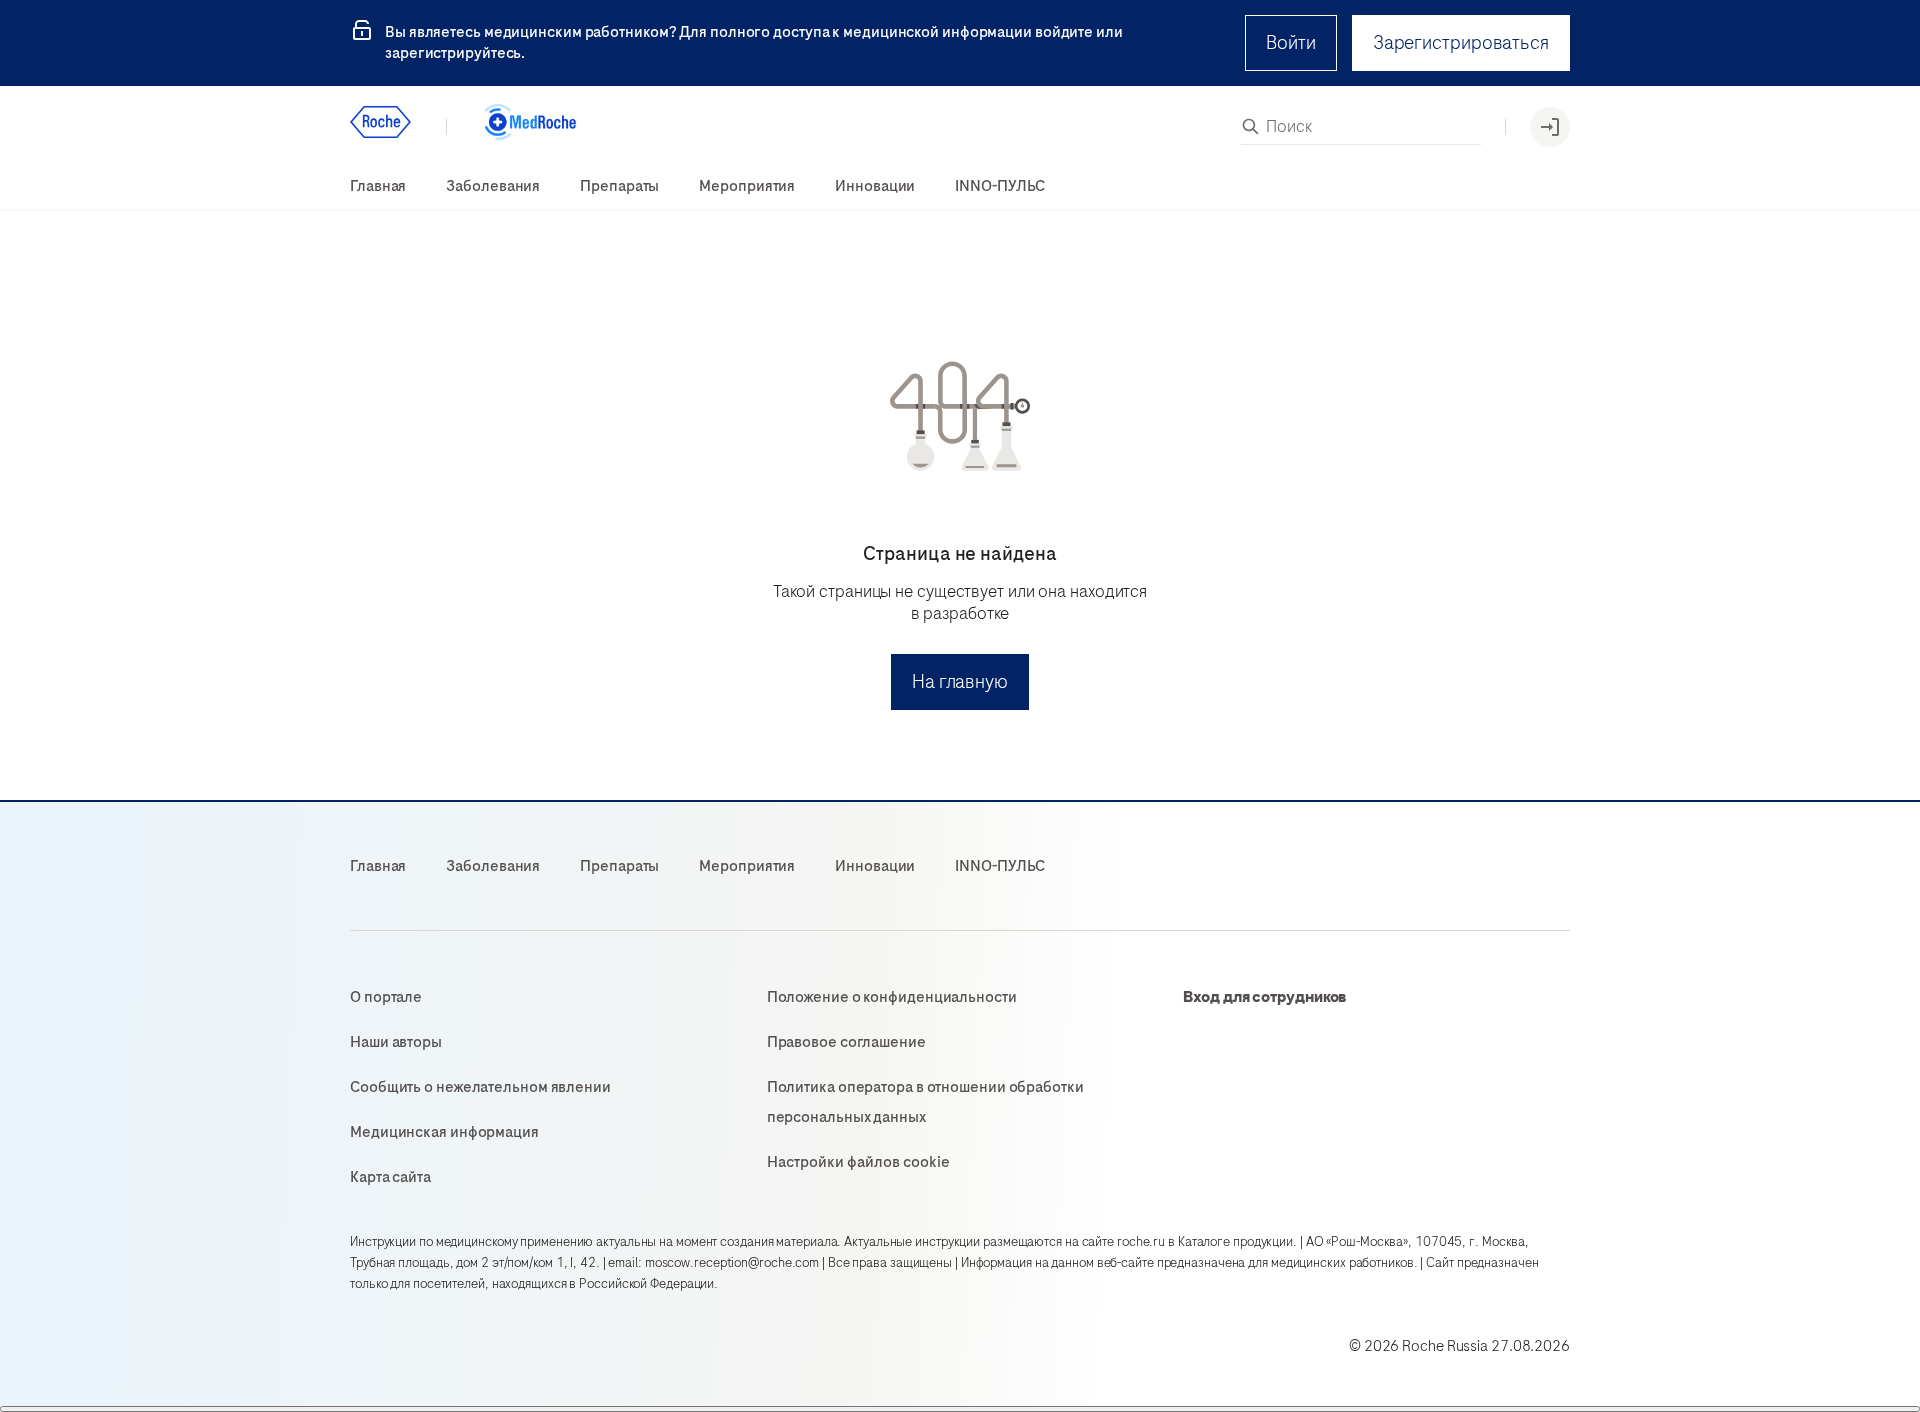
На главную (960, 681)
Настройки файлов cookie (858, 1162)
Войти (1291, 42)
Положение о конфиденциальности (892, 997)
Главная (378, 186)
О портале (386, 997)
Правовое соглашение (846, 1042)
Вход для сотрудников (1265, 997)
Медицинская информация (444, 1132)
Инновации (875, 186)
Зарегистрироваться (1461, 42)
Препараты (619, 186)
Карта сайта (390, 1177)
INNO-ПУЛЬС (1000, 186)
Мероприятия (747, 186)
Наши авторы (396, 1042)
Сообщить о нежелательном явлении (480, 1087)
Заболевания (493, 186)
